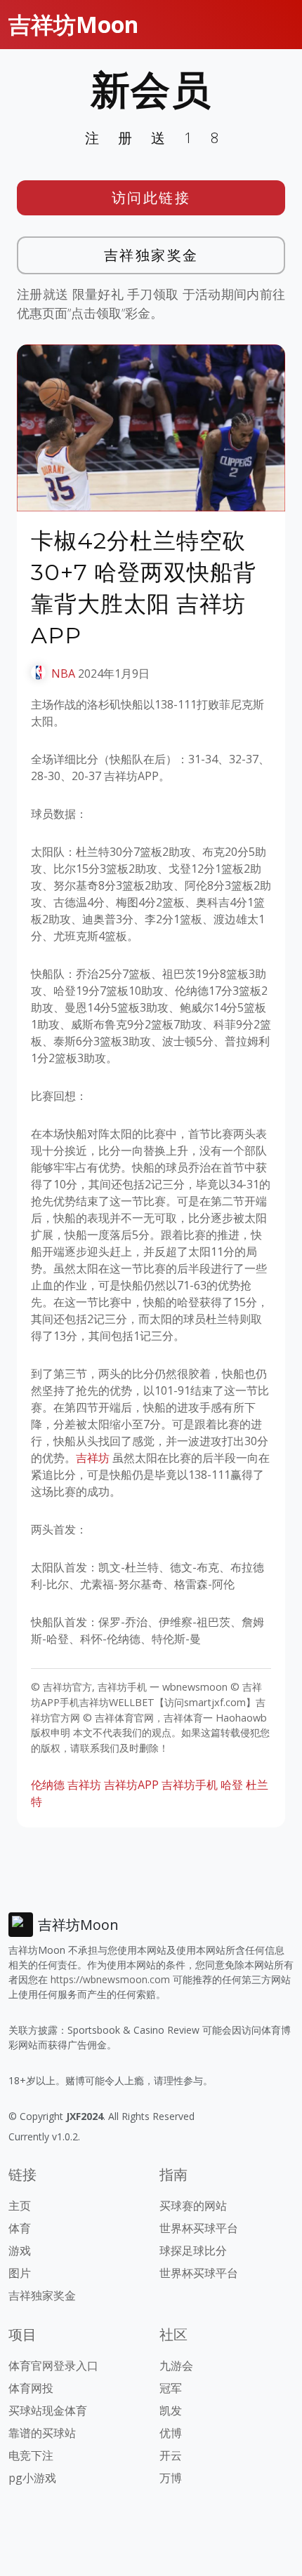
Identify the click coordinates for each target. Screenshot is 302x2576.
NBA (63, 673)
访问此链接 (151, 197)
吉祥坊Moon (73, 24)
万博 (171, 2478)
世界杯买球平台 (199, 2228)
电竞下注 (31, 2455)
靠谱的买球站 (42, 2433)
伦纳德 (48, 1785)
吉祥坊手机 (190, 1785)
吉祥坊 (93, 1458)
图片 (20, 2273)
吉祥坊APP (131, 1785)
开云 (171, 2455)
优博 (171, 2433)
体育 (20, 2228)
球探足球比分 (193, 2250)
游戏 (20, 2250)
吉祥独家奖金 (151, 255)
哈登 (232, 1785)
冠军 (171, 2388)
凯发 (171, 2410)
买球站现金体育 (48, 2410)
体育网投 (31, 2388)
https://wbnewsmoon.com (110, 1979)
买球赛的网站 (193, 2206)
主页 (20, 2206)
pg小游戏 (32, 2478)
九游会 (176, 2366)
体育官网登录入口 (53, 2366)
